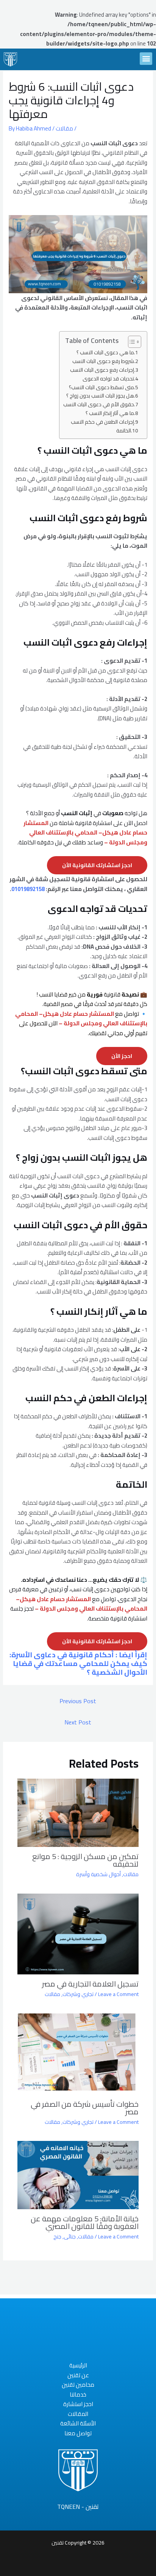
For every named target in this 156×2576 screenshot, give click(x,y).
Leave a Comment (118, 1994)
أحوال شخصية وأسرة (98, 1874)
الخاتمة (124, 431)
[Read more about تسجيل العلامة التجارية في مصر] (78, 1933)
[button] (146, 59)
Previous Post (78, 1701)
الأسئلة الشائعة (78, 2424)
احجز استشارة (78, 2404)
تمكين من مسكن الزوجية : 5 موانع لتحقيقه (85, 1860)
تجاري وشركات (78, 1994)
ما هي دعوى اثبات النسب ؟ (105, 353)
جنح (57, 2237)
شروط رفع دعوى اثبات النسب (103, 361)
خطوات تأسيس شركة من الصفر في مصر (85, 2108)
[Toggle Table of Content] (131, 342)
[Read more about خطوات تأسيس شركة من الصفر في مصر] (78, 2053)
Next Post (78, 1722)
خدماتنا (78, 2395)
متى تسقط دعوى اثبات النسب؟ (101, 388)
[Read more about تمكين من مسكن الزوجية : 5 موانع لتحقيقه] (78, 1812)
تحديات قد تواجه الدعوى (108, 379)
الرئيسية (78, 2365)
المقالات (78, 2414)
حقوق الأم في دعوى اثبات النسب (99, 405)
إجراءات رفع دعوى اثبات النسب (102, 370)
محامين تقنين (78, 2385)
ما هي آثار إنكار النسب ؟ (110, 413)
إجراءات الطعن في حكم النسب (102, 422)
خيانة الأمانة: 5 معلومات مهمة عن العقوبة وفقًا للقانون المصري (85, 2222)
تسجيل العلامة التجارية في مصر (90, 1984)
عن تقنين (78, 2375)
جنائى (70, 2237)
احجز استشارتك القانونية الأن (97, 865)
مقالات (64, 128)
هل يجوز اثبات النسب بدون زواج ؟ (100, 396)
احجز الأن (122, 1056)
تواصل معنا (78, 2433)
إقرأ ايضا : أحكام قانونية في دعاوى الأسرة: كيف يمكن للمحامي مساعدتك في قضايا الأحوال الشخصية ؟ (78, 1663)
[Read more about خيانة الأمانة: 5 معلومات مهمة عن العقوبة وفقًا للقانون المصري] (78, 2174)
